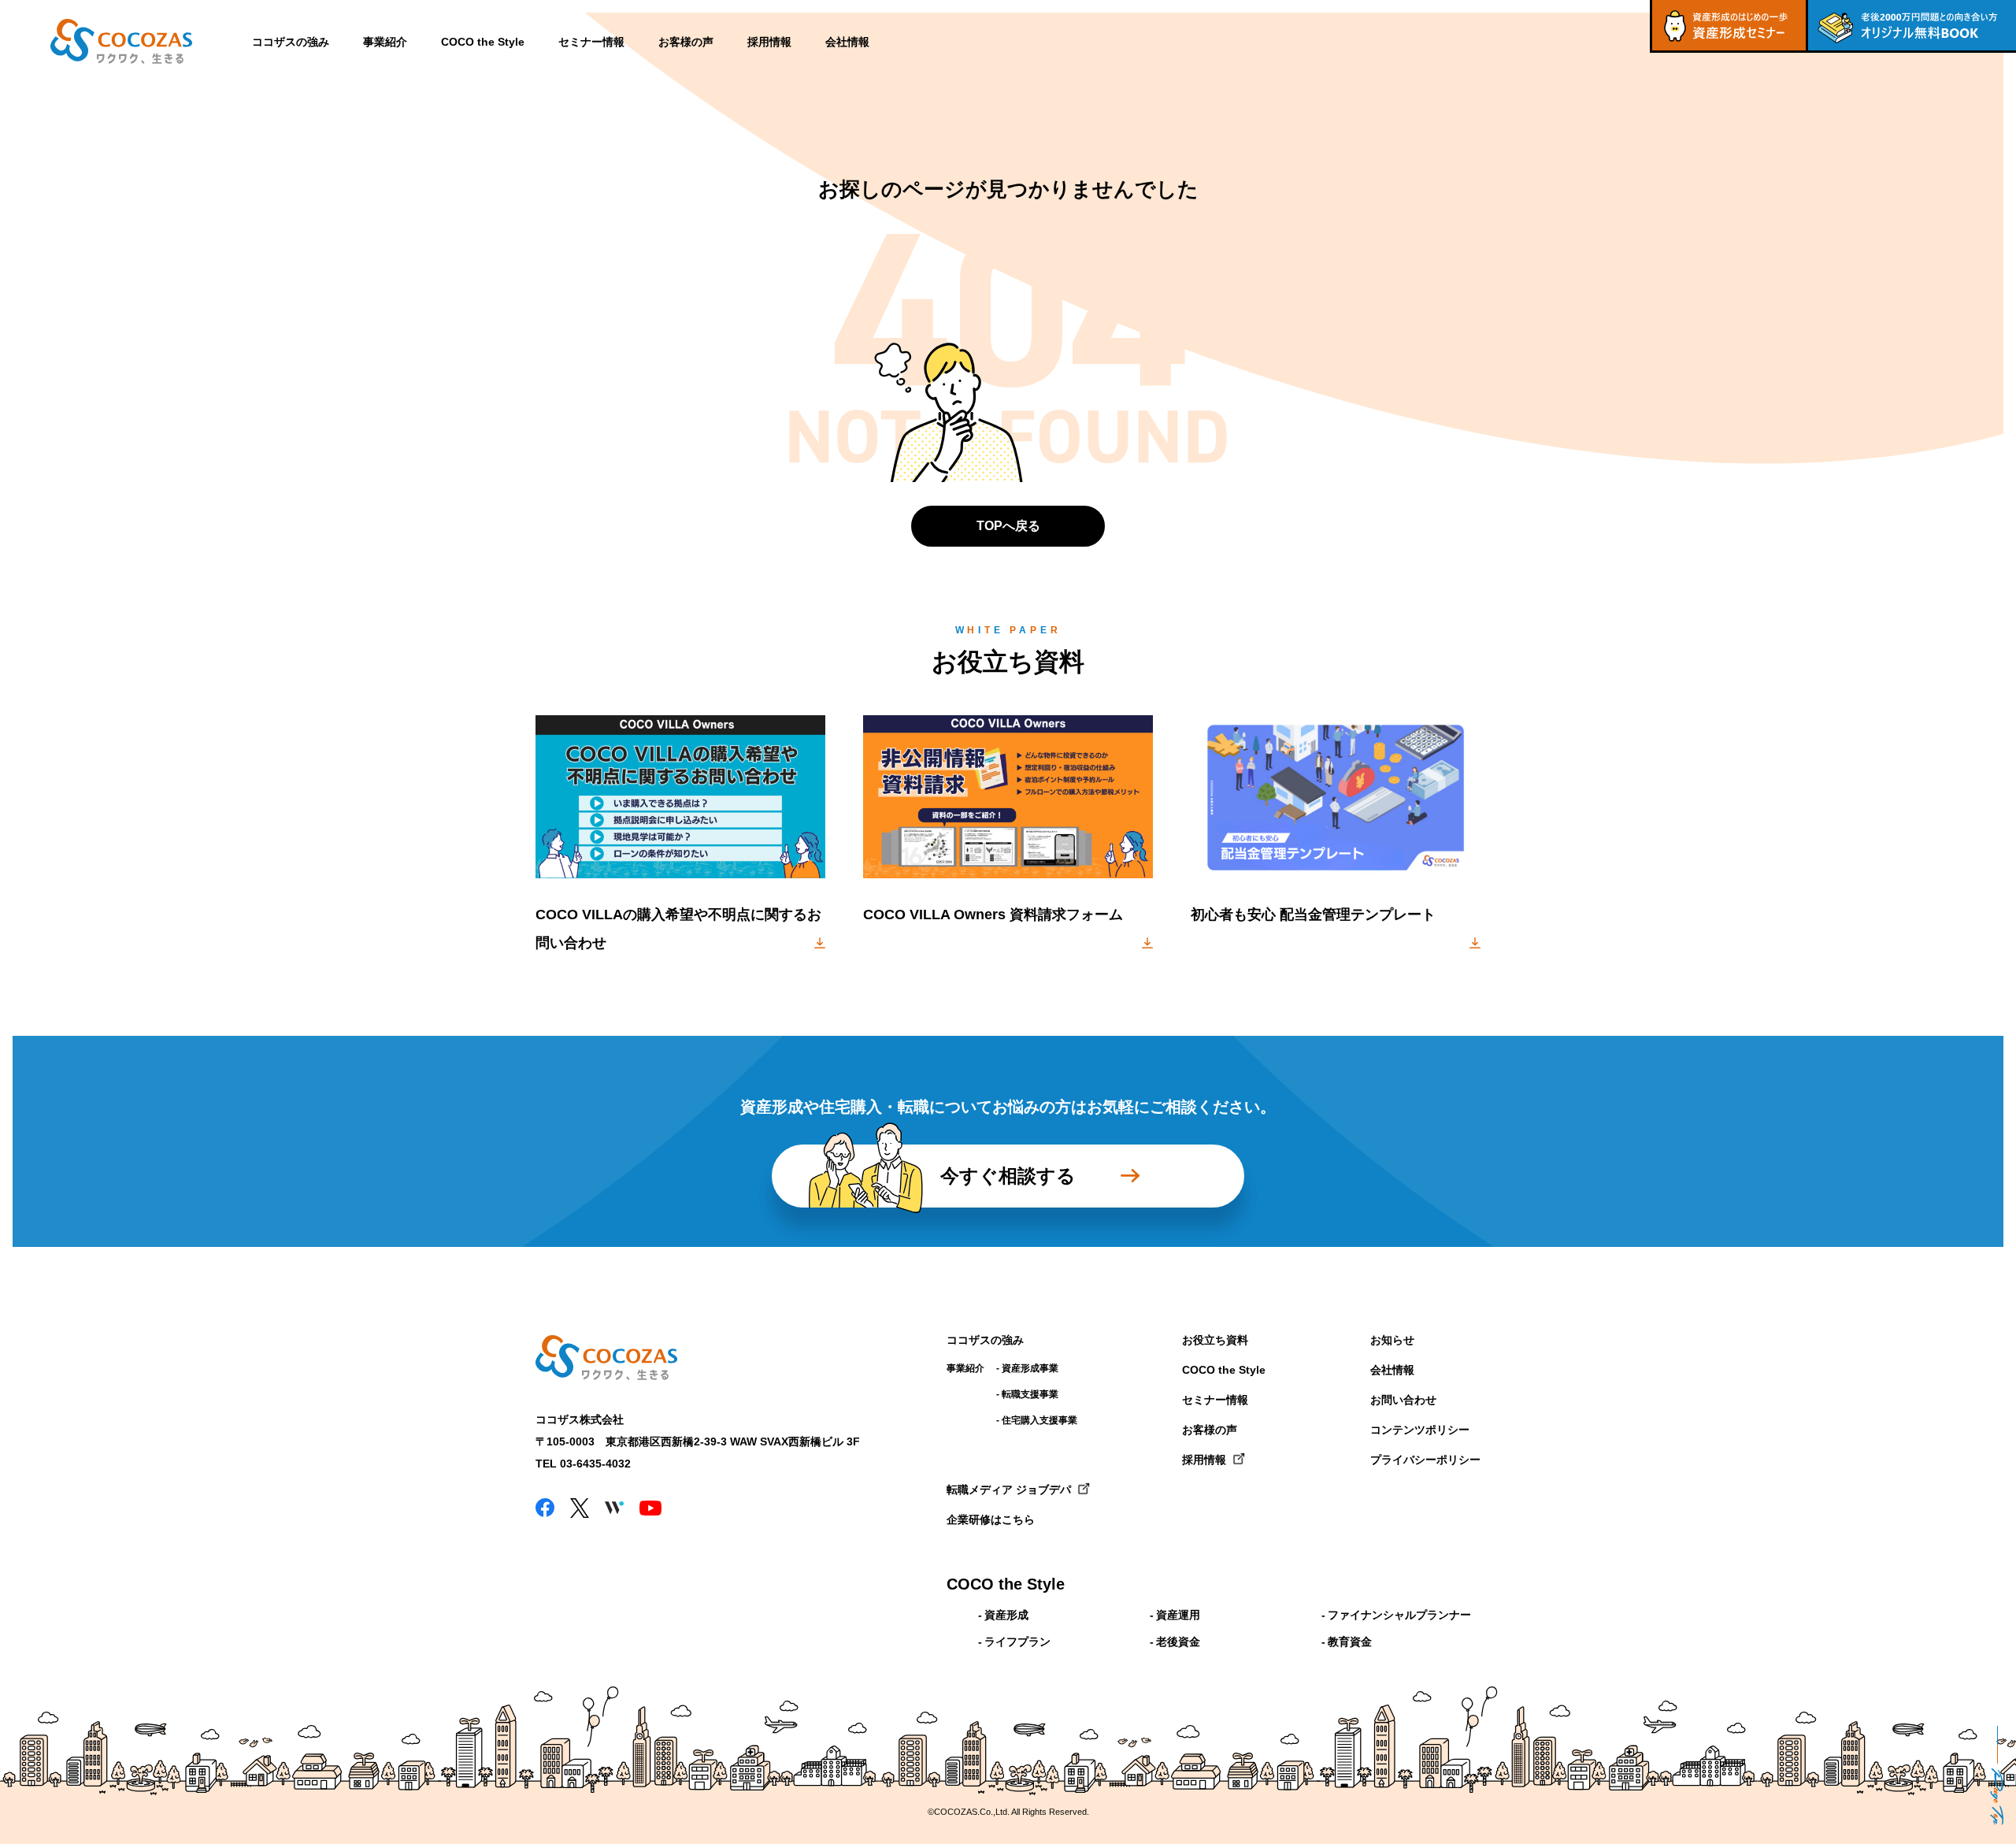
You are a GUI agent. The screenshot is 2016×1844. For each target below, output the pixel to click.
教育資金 (1350, 1642)
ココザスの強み (291, 42)
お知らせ (1392, 1340)
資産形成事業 (1030, 1368)
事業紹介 (385, 42)
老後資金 (1178, 1642)
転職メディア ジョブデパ (1009, 1490)
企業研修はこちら (991, 1519)
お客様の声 (686, 42)
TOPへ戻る (1008, 526)
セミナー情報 (591, 42)
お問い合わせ (1403, 1400)
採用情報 (769, 42)
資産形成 (1006, 1615)
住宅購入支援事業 (1039, 1420)
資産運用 (1178, 1615)
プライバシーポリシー (1425, 1460)
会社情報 (847, 42)
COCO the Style (483, 42)
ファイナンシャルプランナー (1399, 1615)
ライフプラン (1017, 1642)
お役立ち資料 (1215, 1340)
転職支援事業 (1030, 1394)
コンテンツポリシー (1420, 1430)
